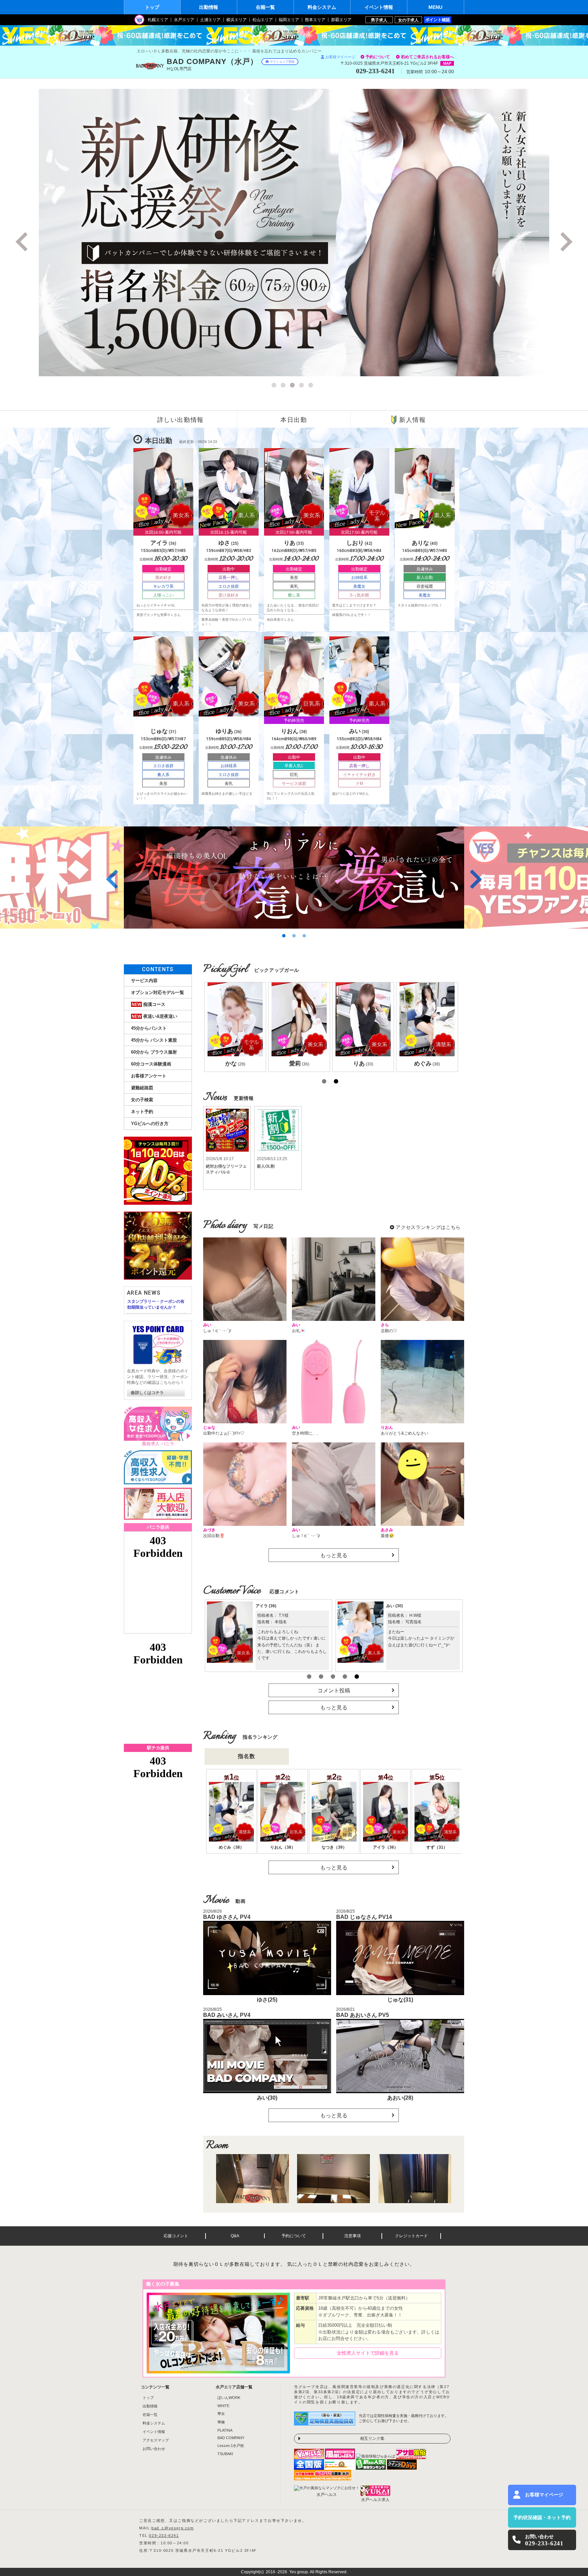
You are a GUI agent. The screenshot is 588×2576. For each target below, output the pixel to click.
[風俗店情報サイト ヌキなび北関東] (323, 2478)
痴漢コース (149, 1004)
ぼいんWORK (229, 2398)
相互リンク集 (372, 2438)
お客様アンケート (149, 1076)
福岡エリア (289, 20)
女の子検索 (142, 1100)
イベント (379, 7)
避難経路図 (142, 1088)
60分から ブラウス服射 (154, 1052)
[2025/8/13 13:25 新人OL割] (278, 1123)
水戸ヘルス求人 (375, 2500)
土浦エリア (210, 20)
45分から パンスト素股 (154, 1040)
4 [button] (303, 386)
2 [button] (284, 386)
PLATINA (225, 2430)
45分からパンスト (149, 1028)
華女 (221, 2414)
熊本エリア (315, 20)
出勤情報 (150, 2406)
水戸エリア (184, 20)
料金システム (154, 2423)
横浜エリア (236, 20)
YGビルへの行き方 (150, 1124)
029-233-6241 (164, 2535)
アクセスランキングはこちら (428, 1227)
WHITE (223, 2406)
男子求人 (379, 20)
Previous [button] (23, 242)
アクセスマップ (156, 2440)
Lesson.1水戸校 (231, 2446)
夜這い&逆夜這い (154, 1016)
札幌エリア (158, 20)
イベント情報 (154, 2432)
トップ (152, 7)
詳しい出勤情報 (181, 420)
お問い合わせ (154, 2449)
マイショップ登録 (282, 62)
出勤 (209, 7)
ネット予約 (142, 1112)
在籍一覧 (150, 2415)
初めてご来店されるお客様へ (427, 57)
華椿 (221, 2422)
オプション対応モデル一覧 (158, 992)
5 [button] (312, 386)
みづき (266, 1606)
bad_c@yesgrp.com (173, 2528)
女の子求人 (408, 20)
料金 (322, 7)
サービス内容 (144, 981)
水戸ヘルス (327, 2495)
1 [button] (275, 386)
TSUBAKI (225, 2454)
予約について (378, 57)
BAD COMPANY (231, 2438)
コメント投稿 (334, 1690)
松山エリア (263, 20)
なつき (397, 1606)
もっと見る (334, 1555)
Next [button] (565, 242)
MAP (447, 63)
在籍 (265, 7)
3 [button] (293, 386)
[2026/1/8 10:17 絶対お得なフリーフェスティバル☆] (227, 1123)
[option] (294, 233)
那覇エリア (341, 20)
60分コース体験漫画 (151, 1064)
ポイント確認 (438, 20)
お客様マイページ (340, 57)
